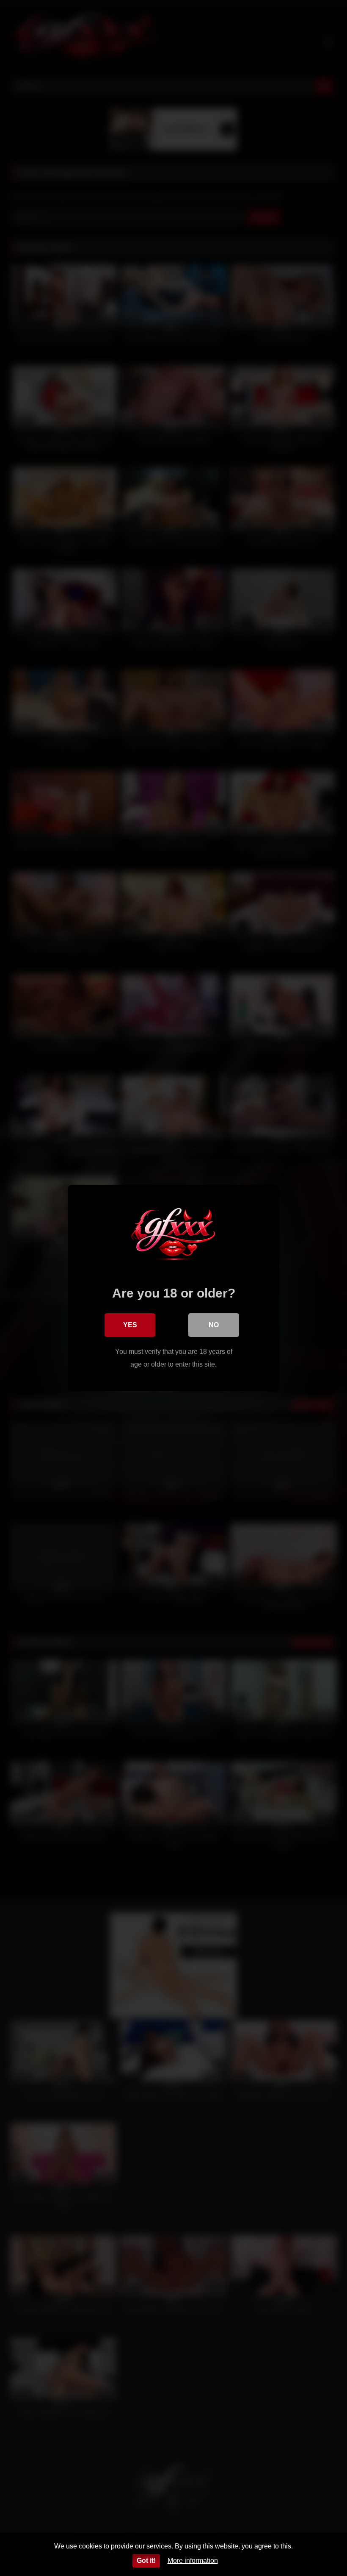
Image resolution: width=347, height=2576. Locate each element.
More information (193, 2561)
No (214, 1325)
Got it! (146, 2561)
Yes (130, 1325)
